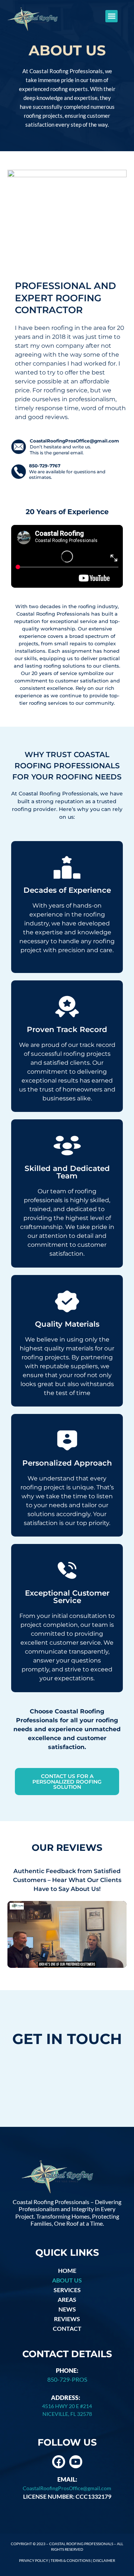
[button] (111, 16)
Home (67, 2270)
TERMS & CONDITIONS (71, 2560)
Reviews (67, 2319)
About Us (67, 2280)
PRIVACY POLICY (33, 2560)
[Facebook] (59, 2462)
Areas (67, 2299)
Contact (67, 2328)
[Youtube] (76, 2462)
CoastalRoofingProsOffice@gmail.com (74, 441)
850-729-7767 (45, 466)
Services (67, 2290)
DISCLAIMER (104, 2560)
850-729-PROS (67, 2379)
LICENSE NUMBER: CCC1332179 (67, 2496)
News (67, 2309)
